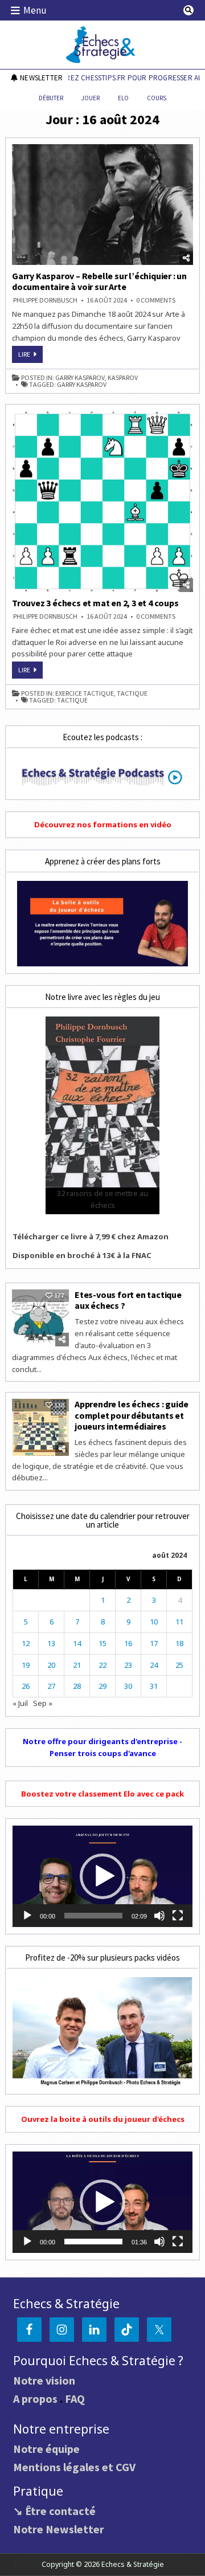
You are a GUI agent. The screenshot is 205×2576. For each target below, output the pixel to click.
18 (179, 1643)
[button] (102, 1876)
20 (51, 1665)
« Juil (20, 1703)
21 (77, 1665)
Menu (35, 10)
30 (128, 1686)
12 (26, 1643)
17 (154, 1643)
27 (51, 1686)
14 (77, 1643)
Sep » (43, 1703)
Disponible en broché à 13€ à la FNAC (82, 1255)
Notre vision (44, 2380)
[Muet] (159, 1916)
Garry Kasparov (80, 378)
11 (179, 1622)
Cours (157, 98)
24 (154, 1665)
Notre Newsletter (59, 2529)
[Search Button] (188, 10)
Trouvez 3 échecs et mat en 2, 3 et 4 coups (95, 603)
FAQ (75, 2399)
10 (154, 1622)
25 (179, 1665)
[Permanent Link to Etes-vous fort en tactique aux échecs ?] (40, 1318)
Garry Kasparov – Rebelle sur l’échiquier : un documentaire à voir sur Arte (99, 281)
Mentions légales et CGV (74, 2467)
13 (51, 1643)
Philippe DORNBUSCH (45, 300)
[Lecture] (27, 1916)
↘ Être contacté (54, 2511)
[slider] (93, 1916)
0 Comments (156, 300)
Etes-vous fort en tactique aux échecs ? (128, 1300)
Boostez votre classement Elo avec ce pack (102, 1794)
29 (102, 1686)
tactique (132, 693)
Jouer (91, 98)
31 (154, 1686)
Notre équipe (46, 2449)
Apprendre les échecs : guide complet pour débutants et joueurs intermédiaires (131, 1415)
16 (128, 1643)
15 (102, 1643)
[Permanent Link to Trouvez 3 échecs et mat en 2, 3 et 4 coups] (102, 501)
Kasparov (123, 378)
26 (26, 1686)
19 (26, 1665)
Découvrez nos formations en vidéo (103, 824)
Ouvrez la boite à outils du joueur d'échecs (103, 2119)
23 (128, 1665)
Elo (123, 98)
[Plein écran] (178, 1916)
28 (77, 1686)
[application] (102, 1876)
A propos (35, 2399)
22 (102, 1665)
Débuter (51, 98)
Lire (30, 356)
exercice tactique (85, 693)
